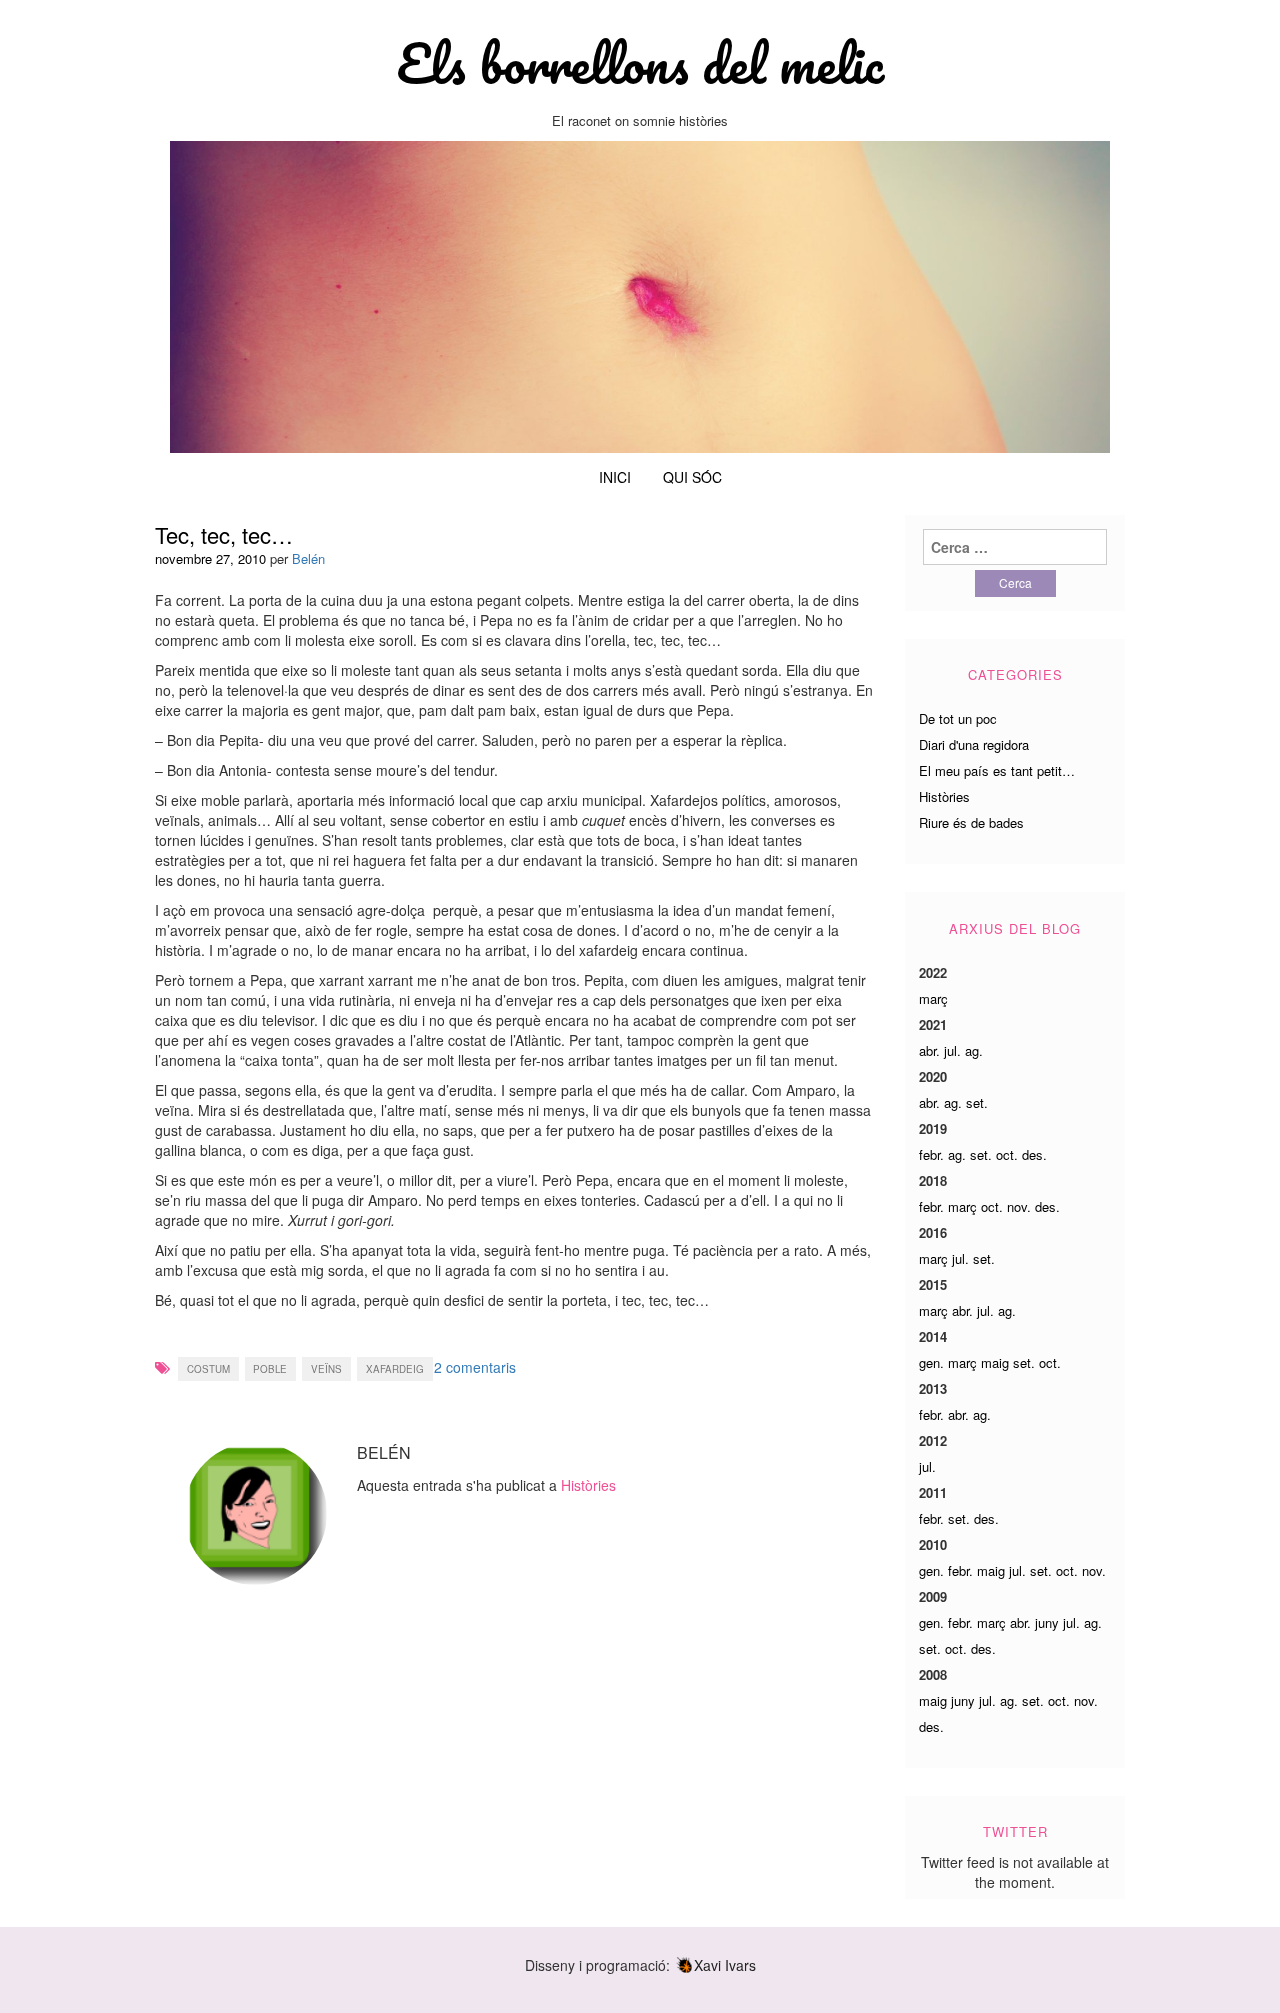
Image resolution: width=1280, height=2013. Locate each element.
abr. (929, 1050)
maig (995, 1362)
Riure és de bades (971, 822)
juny (1047, 1622)
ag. (974, 1050)
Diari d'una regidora (974, 744)
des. (1034, 1154)
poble (270, 1369)
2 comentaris (475, 1367)
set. (977, 1102)
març (933, 998)
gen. (931, 1362)
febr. (931, 1154)
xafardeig (395, 1369)
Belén (308, 558)
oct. (1007, 1154)
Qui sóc (692, 477)
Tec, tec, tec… (224, 534)
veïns (326, 1369)
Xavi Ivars (725, 1965)
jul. (952, 1050)
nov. (1019, 1206)
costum (208, 1369)
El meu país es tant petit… (997, 770)
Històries (588, 1485)
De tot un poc (958, 718)
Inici (615, 477)
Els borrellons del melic (640, 63)
